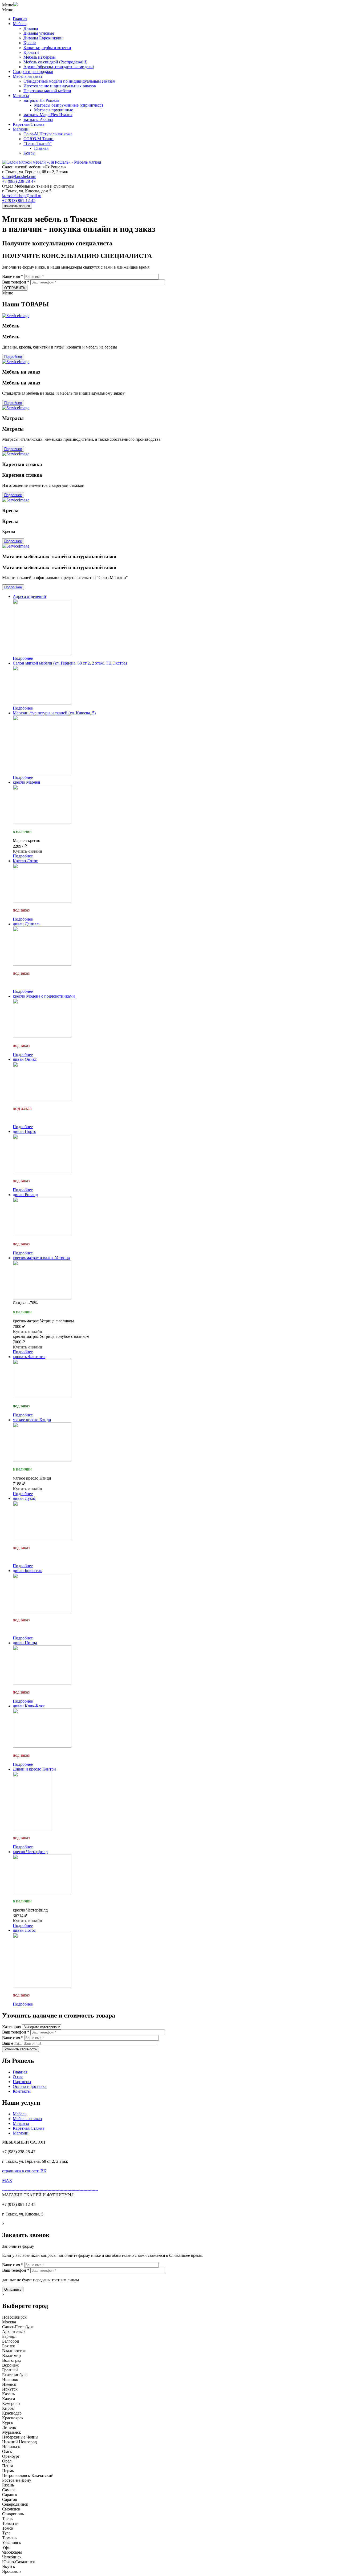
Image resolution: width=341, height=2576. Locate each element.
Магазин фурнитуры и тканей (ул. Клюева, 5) (54, 713)
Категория (12, 2027)
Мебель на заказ (27, 76)
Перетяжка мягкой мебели (47, 91)
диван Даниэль (27, 924)
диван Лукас (24, 1498)
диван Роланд (25, 1195)
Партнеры (22, 2082)
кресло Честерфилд (30, 1852)
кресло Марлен (27, 782)
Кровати (31, 52)
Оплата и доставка (30, 2086)
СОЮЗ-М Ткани (38, 139)
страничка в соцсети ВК (24, 2171)
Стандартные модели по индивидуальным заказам (69, 81)
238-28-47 (19, 181)
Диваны (31, 28)
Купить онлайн (27, 851)
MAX (7, 2180)
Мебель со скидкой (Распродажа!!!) (55, 62)
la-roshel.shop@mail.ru (22, 196)
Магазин (21, 129)
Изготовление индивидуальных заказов (60, 86)
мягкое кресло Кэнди (32, 1420)
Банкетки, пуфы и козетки (47, 48)
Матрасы (21, 96)
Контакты (22, 2091)
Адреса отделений (29, 596)
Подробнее (13, 357)
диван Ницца (25, 1643)
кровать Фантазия (29, 1357)
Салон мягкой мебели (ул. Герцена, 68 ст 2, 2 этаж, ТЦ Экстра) (70, 663)
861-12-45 (19, 201)
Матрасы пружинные (54, 110)
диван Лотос (24, 1930)
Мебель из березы (40, 57)
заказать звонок (17, 206)
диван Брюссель (27, 1571)
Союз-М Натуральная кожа (48, 134)
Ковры (29, 153)
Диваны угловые (39, 33)
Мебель (20, 24)
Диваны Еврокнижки (43, 38)
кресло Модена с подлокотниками (44, 996)
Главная (20, 19)
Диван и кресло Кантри (34, 1769)
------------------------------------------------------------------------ (50, 2190)
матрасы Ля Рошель (41, 100)
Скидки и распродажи (33, 72)
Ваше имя (13, 276)
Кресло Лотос (25, 861)
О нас (18, 2077)
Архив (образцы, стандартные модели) (59, 67)
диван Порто (25, 1131)
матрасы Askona (38, 120)
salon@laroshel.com (19, 177)
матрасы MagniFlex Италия (48, 115)
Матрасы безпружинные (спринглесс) (68, 105)
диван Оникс (25, 1059)
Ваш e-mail (12, 2043)
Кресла (30, 43)
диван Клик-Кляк (29, 1706)
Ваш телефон (16, 282)
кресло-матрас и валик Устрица (41, 1258)
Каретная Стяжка (29, 124)
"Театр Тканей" (38, 143)
